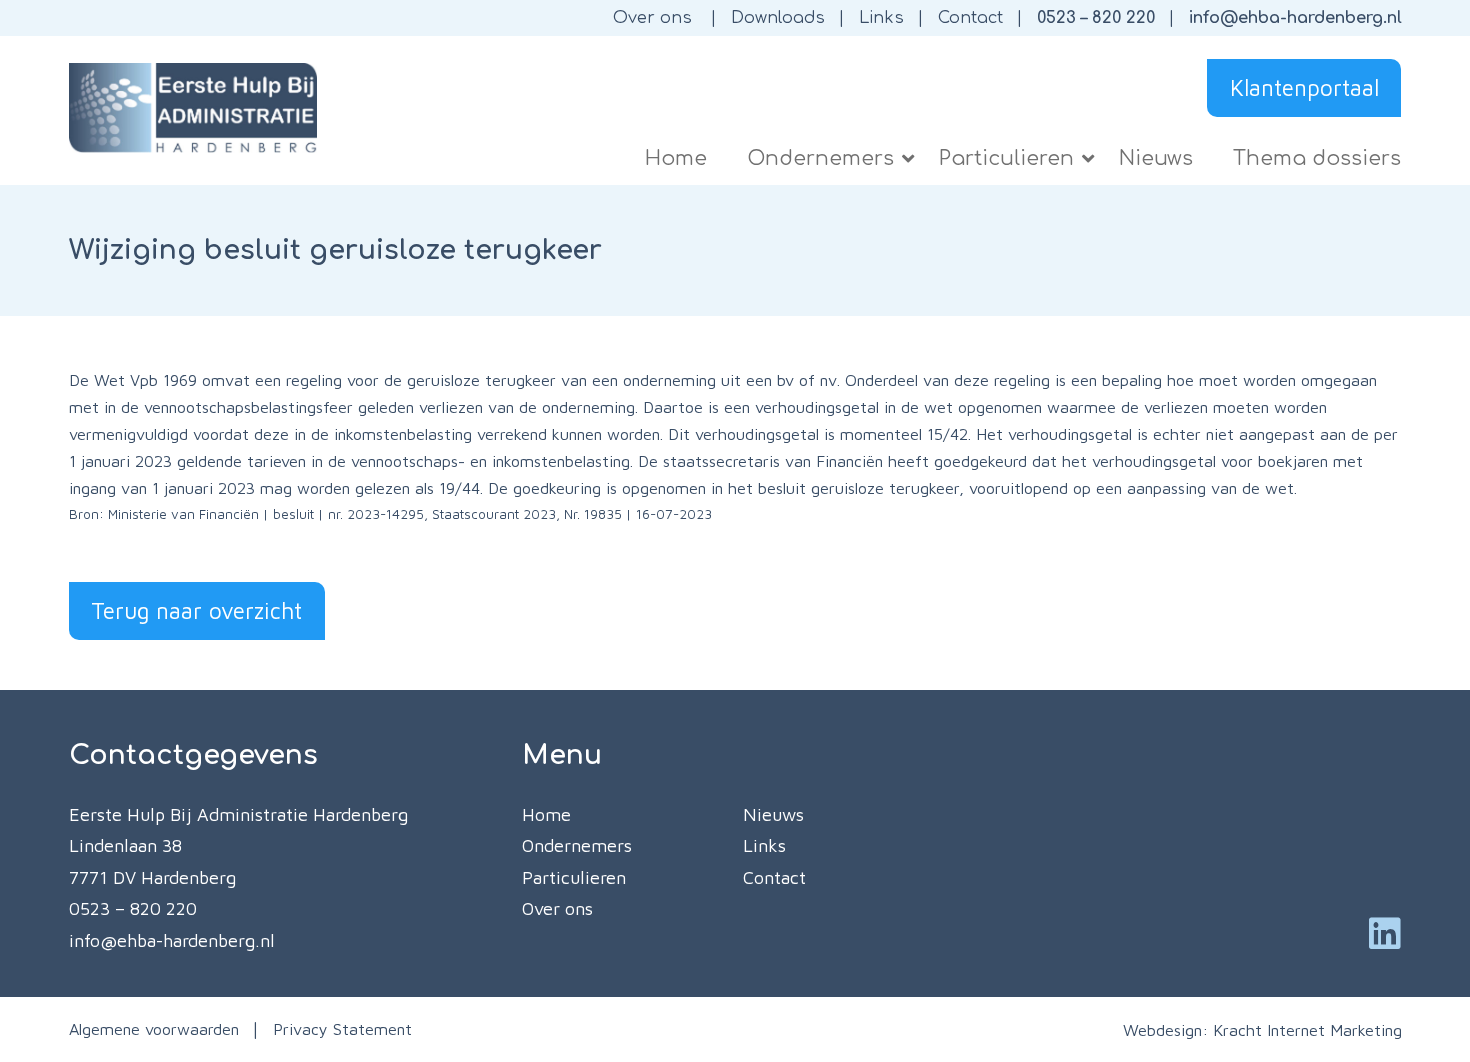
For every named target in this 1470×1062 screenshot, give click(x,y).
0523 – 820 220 (1096, 18)
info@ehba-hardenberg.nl (1295, 18)
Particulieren (574, 877)
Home (546, 814)
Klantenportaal (1304, 87)
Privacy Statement (342, 1028)
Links (881, 18)
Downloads (778, 18)
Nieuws (773, 814)
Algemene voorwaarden (154, 1028)
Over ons (652, 18)
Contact (970, 18)
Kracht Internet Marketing (1307, 1029)
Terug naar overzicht (196, 610)
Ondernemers (577, 845)
